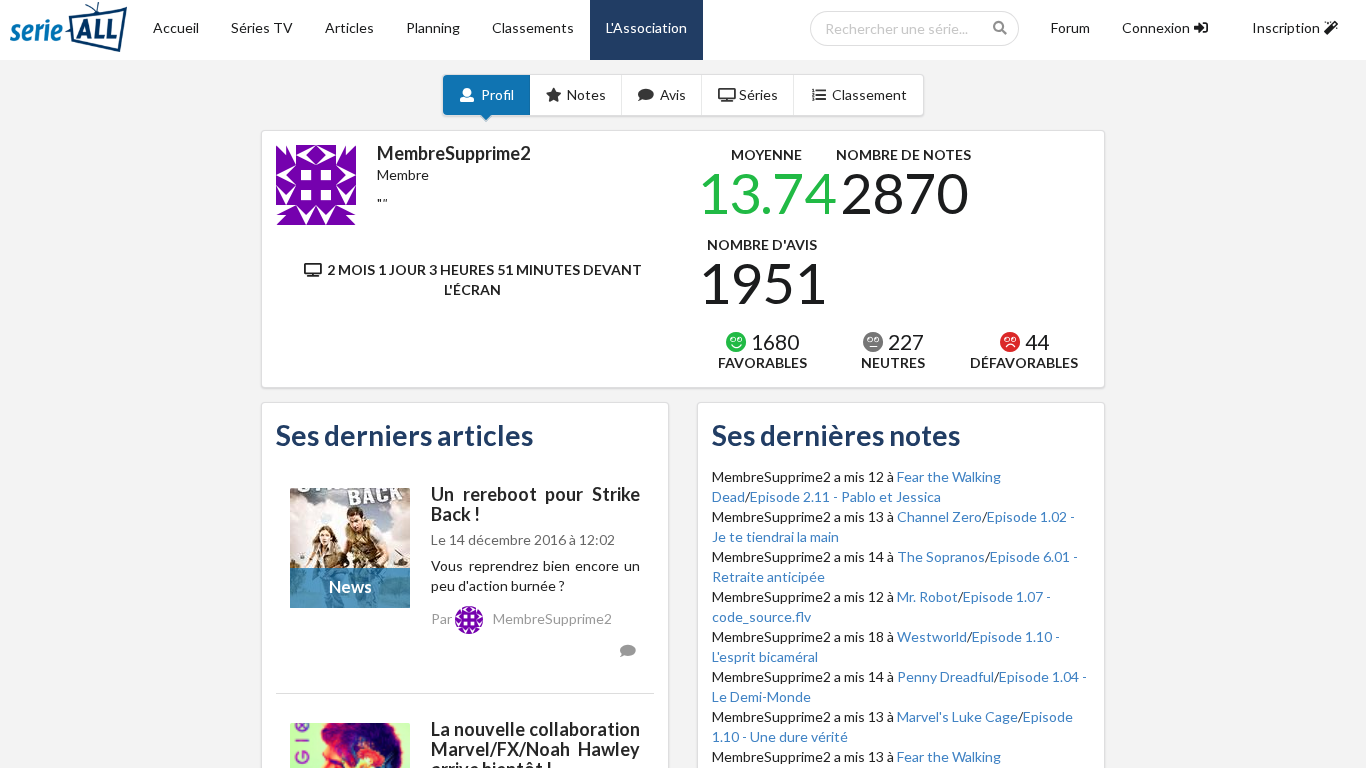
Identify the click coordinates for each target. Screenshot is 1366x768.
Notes (586, 94)
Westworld (932, 636)
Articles (349, 27)
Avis (673, 94)
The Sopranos (941, 556)
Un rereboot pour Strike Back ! (535, 504)
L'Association (646, 27)
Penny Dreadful (945, 676)
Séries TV (262, 27)
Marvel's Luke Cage (957, 716)
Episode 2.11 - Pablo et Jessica (845, 496)
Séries (758, 94)
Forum (1070, 27)
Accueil (176, 27)
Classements (533, 27)
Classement (869, 94)
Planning (433, 27)
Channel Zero (939, 516)
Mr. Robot (927, 596)
